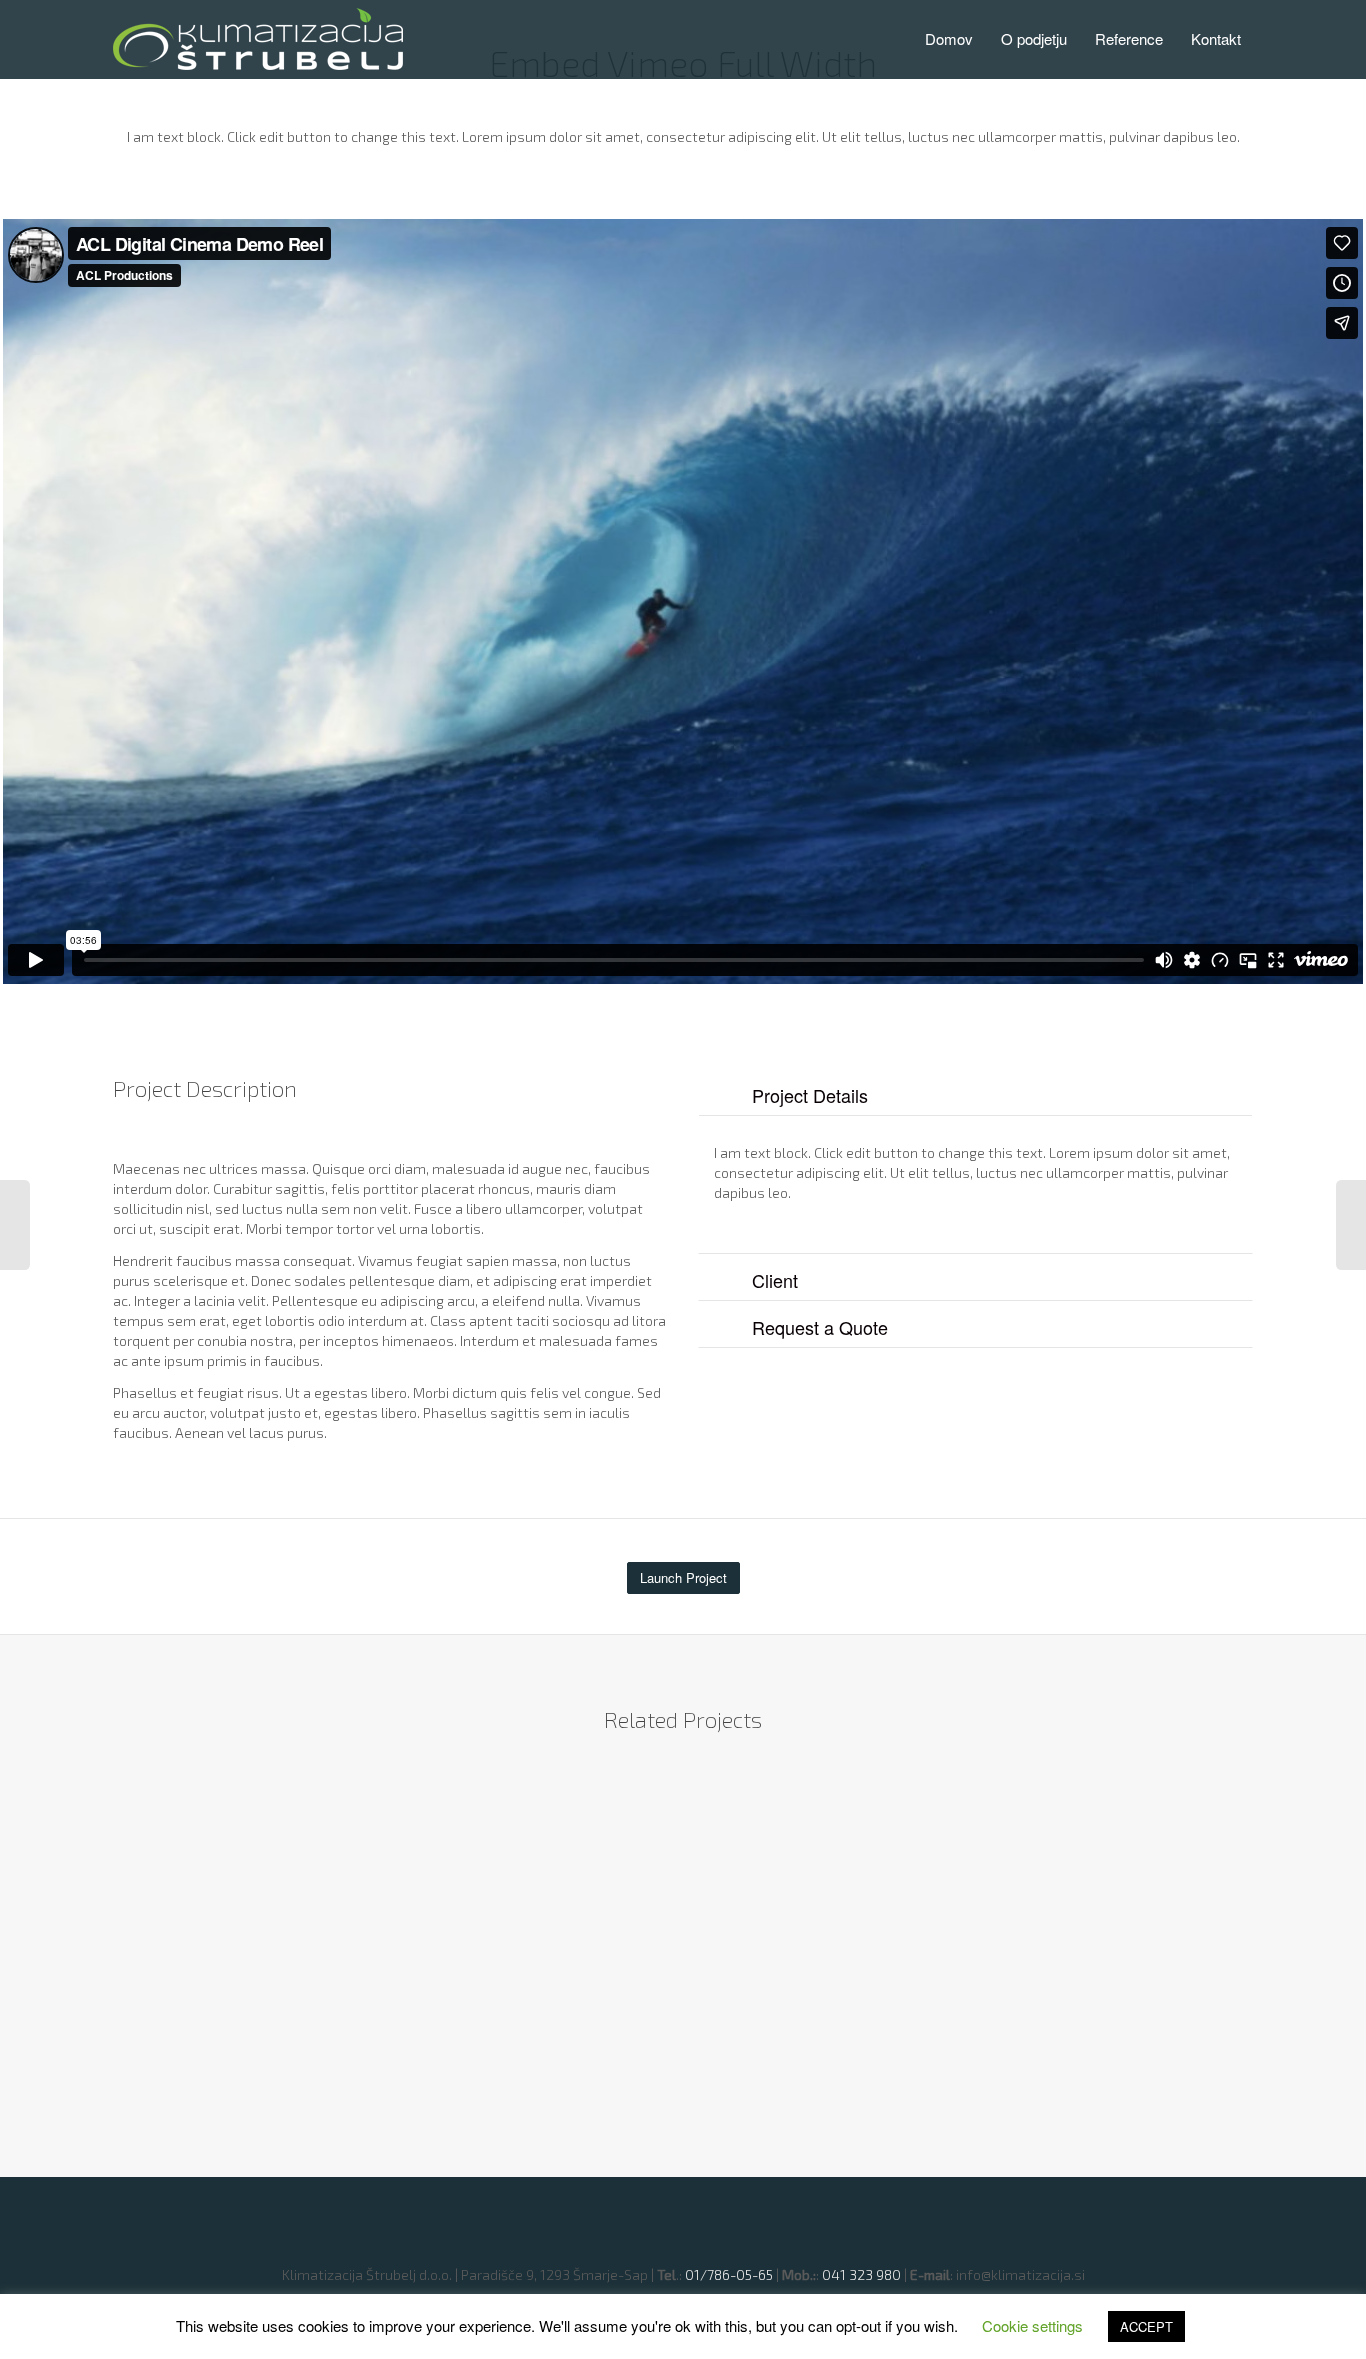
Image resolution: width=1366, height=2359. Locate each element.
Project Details (810, 1095)
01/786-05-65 (729, 2274)
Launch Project (683, 1577)
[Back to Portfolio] (683, 2212)
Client (775, 1280)
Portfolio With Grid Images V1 (1095, 1945)
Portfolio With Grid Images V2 (240, 1963)
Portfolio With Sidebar (533, 1931)
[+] (255, 1902)
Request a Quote (820, 1327)
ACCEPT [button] (1146, 2326)
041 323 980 (861, 2274)
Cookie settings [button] (1032, 2325)
